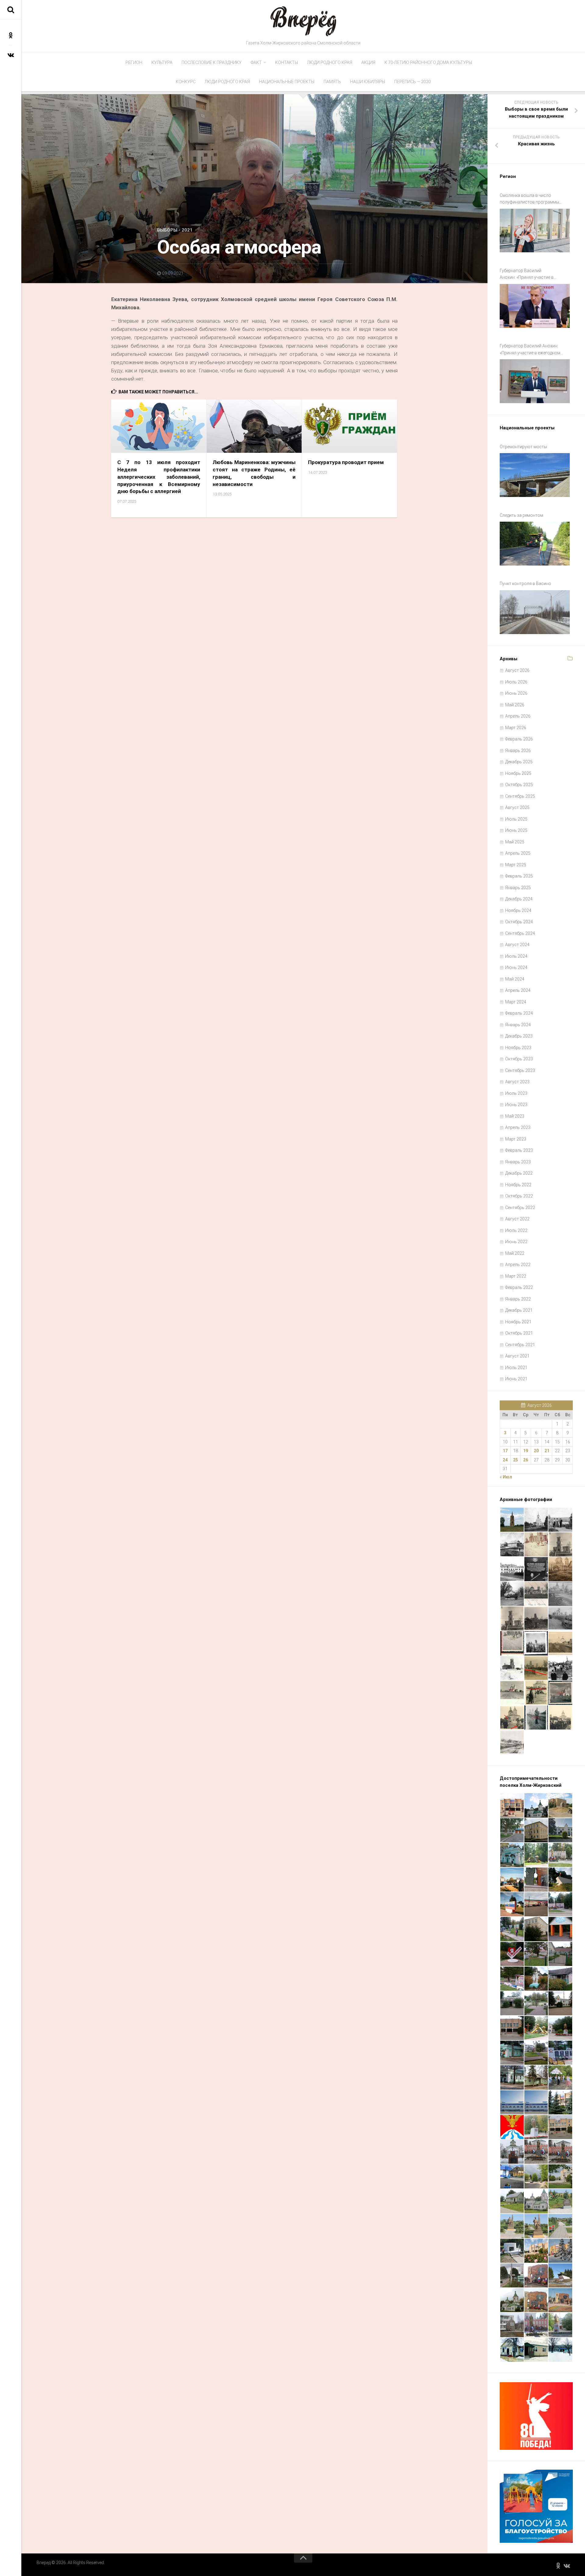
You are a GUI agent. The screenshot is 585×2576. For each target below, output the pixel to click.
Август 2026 (517, 670)
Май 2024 (515, 979)
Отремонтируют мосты (523, 447)
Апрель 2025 (518, 853)
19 (526, 1451)
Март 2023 (516, 1139)
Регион (134, 62)
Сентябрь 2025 (520, 796)
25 (516, 1460)
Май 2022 (515, 1253)
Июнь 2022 (516, 1242)
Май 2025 (515, 842)
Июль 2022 (516, 1230)
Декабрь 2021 (519, 1310)
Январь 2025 (518, 888)
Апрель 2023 (518, 1127)
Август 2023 (517, 1082)
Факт (256, 62)
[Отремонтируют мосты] (535, 475)
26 (526, 1460)
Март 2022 (516, 1276)
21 (547, 1451)
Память (332, 82)
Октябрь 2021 (519, 1333)
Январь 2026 (518, 750)
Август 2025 (517, 807)
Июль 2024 (516, 956)
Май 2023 (515, 1116)
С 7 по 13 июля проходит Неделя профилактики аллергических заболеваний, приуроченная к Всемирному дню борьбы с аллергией (159, 477)
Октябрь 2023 (519, 1059)
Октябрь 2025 (519, 785)
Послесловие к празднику (212, 62)
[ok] (11, 35)
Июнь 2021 (516, 1379)
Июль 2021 (516, 1368)
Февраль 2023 (519, 1150)
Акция (368, 62)
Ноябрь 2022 (518, 1185)
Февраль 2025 (519, 876)
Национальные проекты (287, 82)
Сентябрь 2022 (520, 1208)
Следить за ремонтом (521, 515)
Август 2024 (517, 945)
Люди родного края (330, 62)
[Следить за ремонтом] (535, 544)
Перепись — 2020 (413, 82)
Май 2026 (515, 705)
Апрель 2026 (518, 716)
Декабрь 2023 (519, 1036)
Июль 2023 (516, 1093)
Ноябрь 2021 (518, 1322)
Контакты (287, 62)
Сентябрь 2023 (520, 1070)
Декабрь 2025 (519, 762)
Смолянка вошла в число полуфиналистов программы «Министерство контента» (529, 199)
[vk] (11, 55)
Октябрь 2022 (519, 1196)
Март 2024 (516, 1002)
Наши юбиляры (368, 82)
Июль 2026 (516, 682)
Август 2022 (517, 1219)
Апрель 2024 (518, 990)
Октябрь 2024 (519, 922)
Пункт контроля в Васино (525, 584)
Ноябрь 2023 (518, 1048)
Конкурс (186, 82)
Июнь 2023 (516, 1105)
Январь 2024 (518, 1025)
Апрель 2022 (518, 1265)
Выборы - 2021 (175, 230)
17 (505, 1451)
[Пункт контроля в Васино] (535, 612)
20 (536, 1451)
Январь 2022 (518, 1299)
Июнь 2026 (516, 693)
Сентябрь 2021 (520, 1345)
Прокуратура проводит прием (346, 462)
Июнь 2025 (516, 830)
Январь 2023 (518, 1162)
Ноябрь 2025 (518, 773)
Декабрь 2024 (519, 899)
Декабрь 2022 (519, 1173)
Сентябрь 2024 (520, 933)
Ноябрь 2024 (518, 910)
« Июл (506, 1477)
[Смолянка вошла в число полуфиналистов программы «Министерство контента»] (535, 231)
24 (505, 1460)
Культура (162, 62)
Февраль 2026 (519, 739)
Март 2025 (516, 865)
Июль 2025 (516, 819)
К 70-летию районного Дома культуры (428, 62)
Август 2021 (517, 1356)
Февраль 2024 (519, 1013)
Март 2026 (516, 728)
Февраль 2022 (519, 1287)
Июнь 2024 (516, 967)
